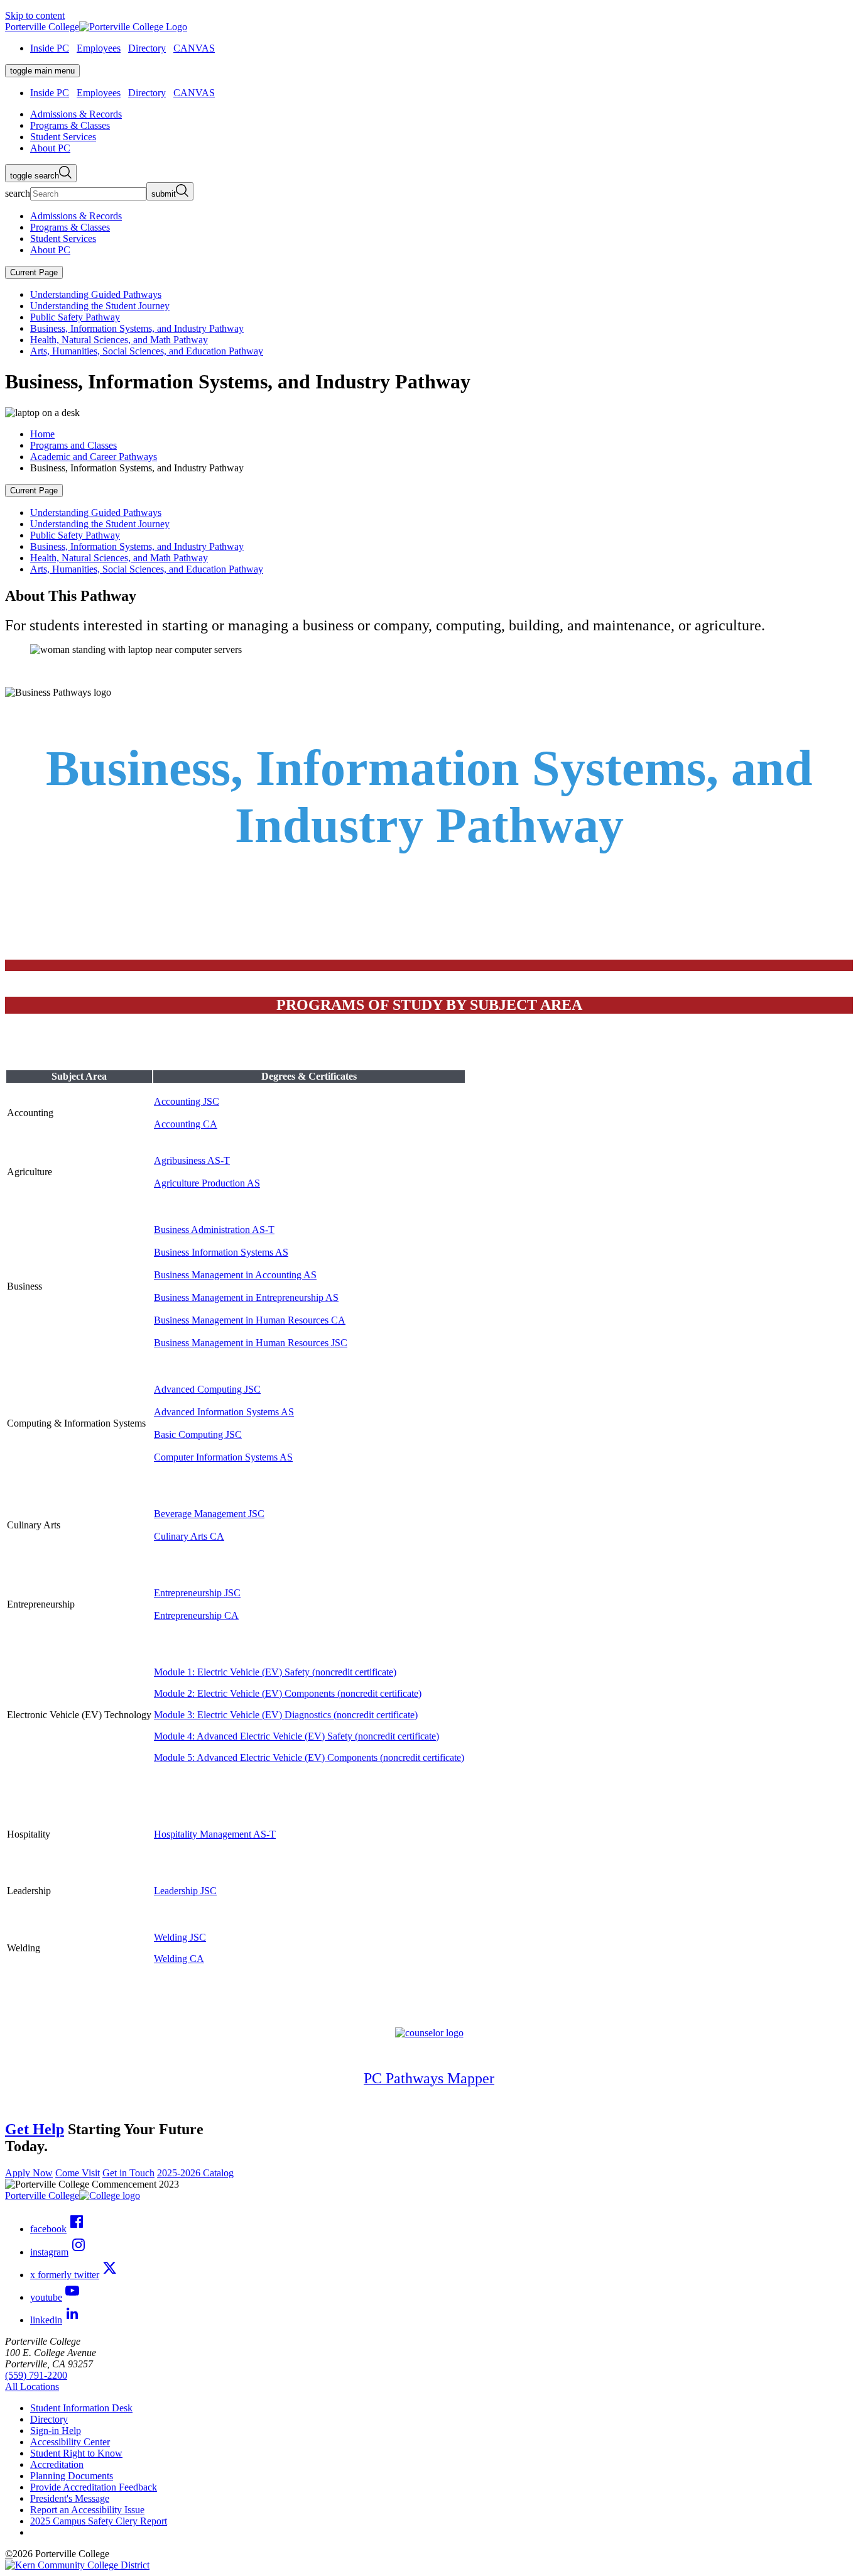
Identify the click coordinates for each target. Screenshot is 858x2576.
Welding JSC (180, 1937)
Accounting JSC (187, 1101)
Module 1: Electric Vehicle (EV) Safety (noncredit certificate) (275, 1672)
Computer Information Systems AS (223, 1457)
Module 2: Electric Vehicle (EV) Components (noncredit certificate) (288, 1693)
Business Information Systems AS (221, 1252)
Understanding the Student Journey (100, 306)
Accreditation (57, 2464)
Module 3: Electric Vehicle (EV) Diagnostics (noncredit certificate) (286, 1715)
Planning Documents (72, 2476)
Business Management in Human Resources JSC (251, 1343)
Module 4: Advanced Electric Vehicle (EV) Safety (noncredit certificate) (296, 1736)
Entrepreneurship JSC (197, 1593)
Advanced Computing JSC (207, 1389)
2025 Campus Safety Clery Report (99, 2521)
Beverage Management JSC (209, 1514)
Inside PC (50, 48)
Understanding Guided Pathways (96, 294)
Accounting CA (186, 1124)
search (18, 193)
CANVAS (194, 48)
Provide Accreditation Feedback (94, 2487)
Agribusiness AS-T (192, 1160)
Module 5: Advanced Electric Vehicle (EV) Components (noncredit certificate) (309, 1757)
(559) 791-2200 (36, 2375)
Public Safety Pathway (75, 317)
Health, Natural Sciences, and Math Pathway (119, 340)
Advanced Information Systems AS (224, 1412)
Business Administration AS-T (214, 1230)
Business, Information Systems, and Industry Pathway (137, 328)
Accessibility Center (70, 2442)
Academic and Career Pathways (94, 457)
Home (42, 434)
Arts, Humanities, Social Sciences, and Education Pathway (147, 351)
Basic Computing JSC (198, 1434)
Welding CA (179, 1959)
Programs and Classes (73, 445)
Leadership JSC (185, 1891)
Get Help (35, 2129)
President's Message (70, 2498)
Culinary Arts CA (189, 1536)
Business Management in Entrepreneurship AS (246, 1297)
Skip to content (35, 15)
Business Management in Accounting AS (235, 1275)
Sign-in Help (56, 2431)
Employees (99, 48)
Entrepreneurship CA (196, 1615)
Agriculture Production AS (207, 1183)
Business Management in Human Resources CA (250, 1320)
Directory (147, 48)
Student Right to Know (76, 2453)
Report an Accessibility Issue (87, 2510)
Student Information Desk (81, 2408)
